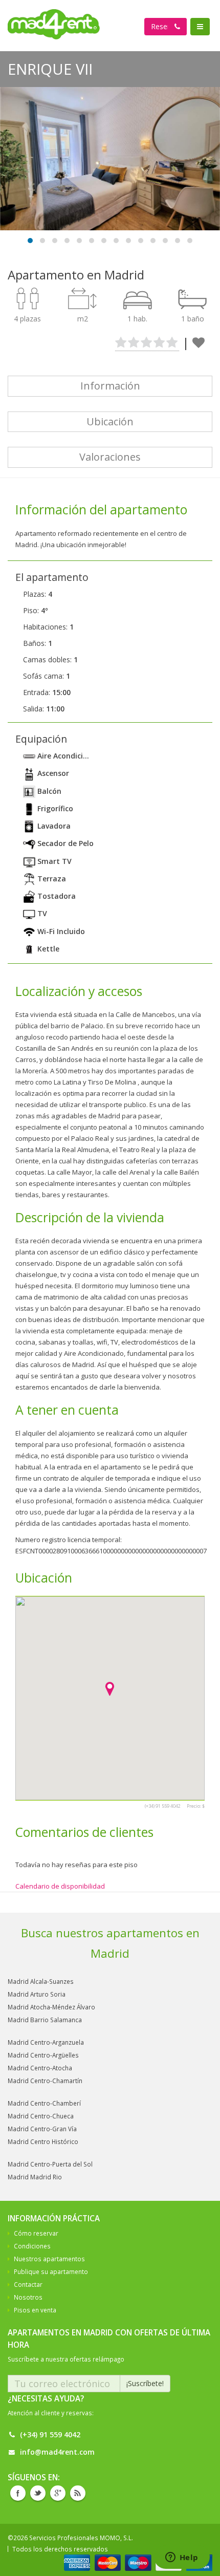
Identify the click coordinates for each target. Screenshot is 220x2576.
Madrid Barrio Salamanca (45, 2020)
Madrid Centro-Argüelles (43, 2055)
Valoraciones (110, 457)
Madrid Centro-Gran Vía (42, 2129)
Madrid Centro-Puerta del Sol (50, 2164)
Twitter (38, 2493)
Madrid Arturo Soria (37, 1994)
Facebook (18, 2493)
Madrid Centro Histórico (43, 2141)
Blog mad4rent (78, 2493)
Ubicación (110, 421)
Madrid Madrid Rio (35, 2177)
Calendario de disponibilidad (60, 1886)
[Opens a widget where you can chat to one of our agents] (182, 2558)
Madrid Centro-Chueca (41, 2116)
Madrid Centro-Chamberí (44, 2103)
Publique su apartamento (51, 2271)
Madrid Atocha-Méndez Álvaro (51, 2007)
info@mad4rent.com (57, 2452)
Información (110, 386)
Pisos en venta (35, 2310)
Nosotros (28, 2297)
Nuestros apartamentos (49, 2259)
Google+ (58, 2493)
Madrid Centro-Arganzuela (46, 2042)
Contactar (28, 2284)
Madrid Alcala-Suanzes (41, 1981)
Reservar (166, 26)
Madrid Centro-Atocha (40, 2068)
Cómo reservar (36, 2233)
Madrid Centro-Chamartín (45, 2081)
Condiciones (32, 2246)
